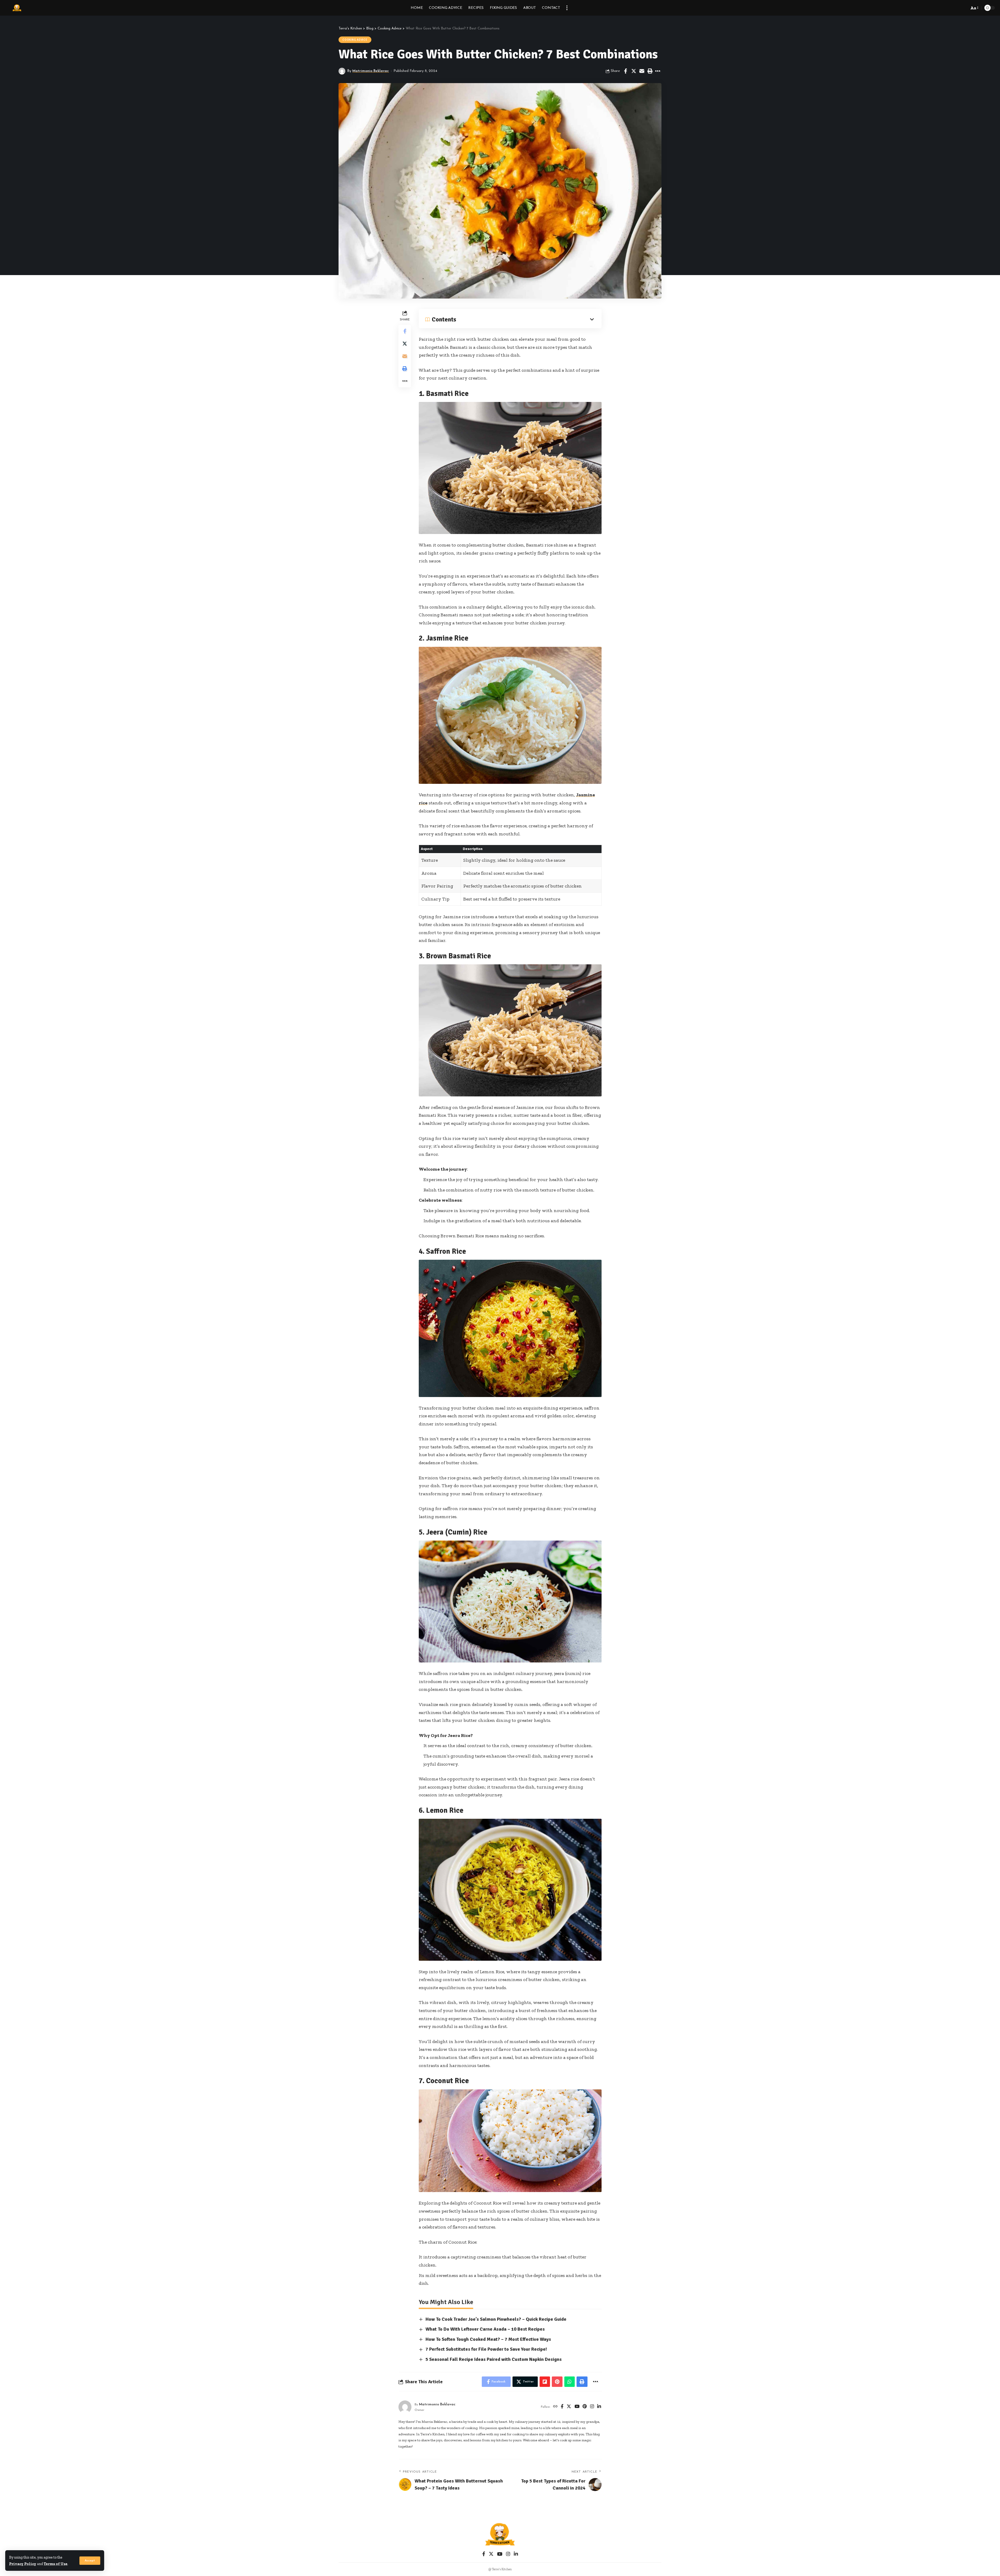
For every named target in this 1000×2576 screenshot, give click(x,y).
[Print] (650, 71)
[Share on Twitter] (634, 71)
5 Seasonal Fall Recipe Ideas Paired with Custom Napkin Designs (494, 2359)
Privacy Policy (23, 2564)
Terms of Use (56, 2564)
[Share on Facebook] (626, 71)
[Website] (555, 2407)
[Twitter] (569, 2407)
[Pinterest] (585, 2407)
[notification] (956, 8)
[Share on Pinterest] (557, 2382)
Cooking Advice (355, 40)
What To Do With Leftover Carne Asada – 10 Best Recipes (485, 2329)
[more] (567, 8)
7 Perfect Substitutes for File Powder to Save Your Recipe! (486, 2349)
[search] (964, 8)
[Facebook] (562, 2407)
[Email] (642, 71)
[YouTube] (577, 2407)
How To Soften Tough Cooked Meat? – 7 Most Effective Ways (488, 2339)
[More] (658, 71)
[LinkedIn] (599, 2407)
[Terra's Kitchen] (17, 8)
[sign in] (948, 8)
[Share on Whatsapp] (570, 2382)
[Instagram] (592, 2407)
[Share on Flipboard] (545, 2382)
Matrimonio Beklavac (371, 71)
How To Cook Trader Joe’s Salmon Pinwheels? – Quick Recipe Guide (496, 2319)
